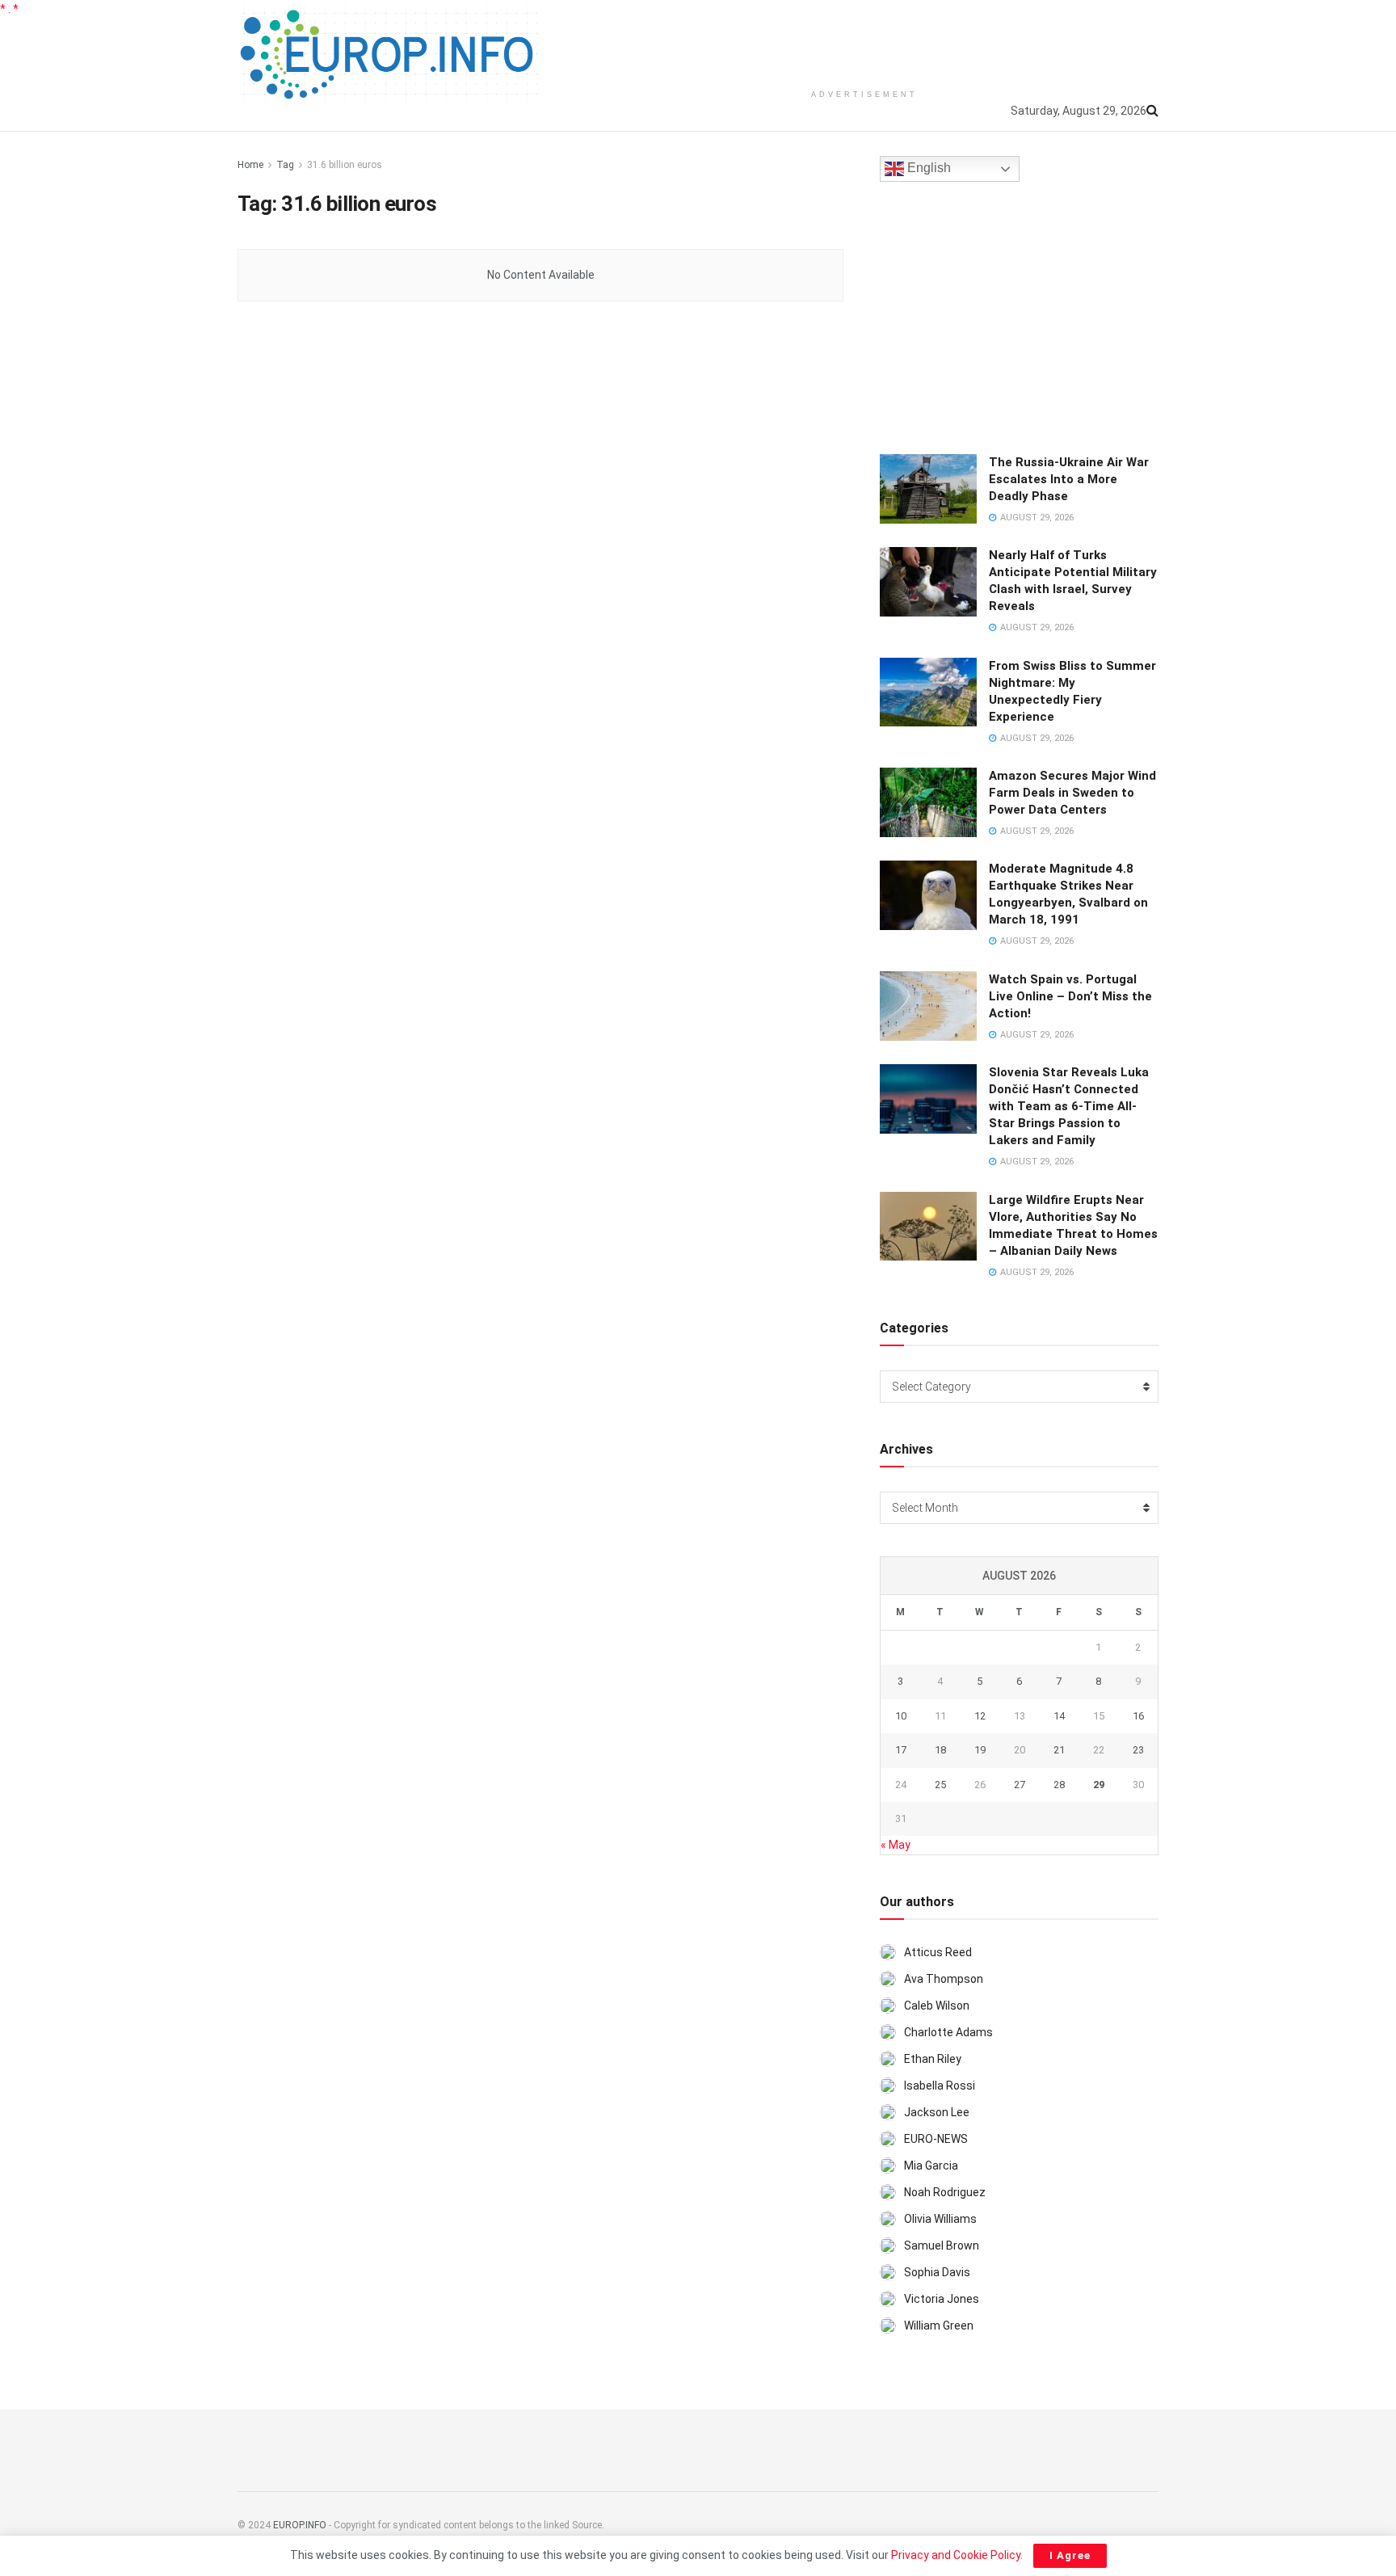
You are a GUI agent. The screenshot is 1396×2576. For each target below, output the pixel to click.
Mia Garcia (931, 2166)
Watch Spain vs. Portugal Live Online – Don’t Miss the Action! (1070, 996)
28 (1059, 1785)
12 (980, 1716)
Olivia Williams (940, 2219)
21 (1059, 1750)
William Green (939, 2326)
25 (940, 1785)
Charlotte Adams (948, 2032)
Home (250, 165)
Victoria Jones (942, 2299)
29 (1099, 1785)
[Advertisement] (864, 40)
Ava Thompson (944, 1979)
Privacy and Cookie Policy (956, 2555)
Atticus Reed (938, 1952)
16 (1138, 1716)
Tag (285, 165)
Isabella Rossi (940, 2086)
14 (1059, 1716)
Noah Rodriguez (945, 2192)
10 (901, 1716)
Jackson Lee (937, 2112)
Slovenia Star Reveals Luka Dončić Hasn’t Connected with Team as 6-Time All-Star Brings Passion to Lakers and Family (1069, 1106)
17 (901, 1750)
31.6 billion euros (345, 165)
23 (1138, 1750)
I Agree (1070, 2555)
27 (1020, 1785)
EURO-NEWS (936, 2139)
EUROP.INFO (300, 2525)
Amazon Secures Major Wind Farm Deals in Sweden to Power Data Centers (1072, 793)
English (927, 168)
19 (980, 1750)
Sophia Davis (937, 2272)
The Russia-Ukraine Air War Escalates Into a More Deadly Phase (1069, 479)
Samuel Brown (942, 2246)
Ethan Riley (933, 2059)
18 (940, 1750)
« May (896, 1845)
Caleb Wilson (937, 2006)
